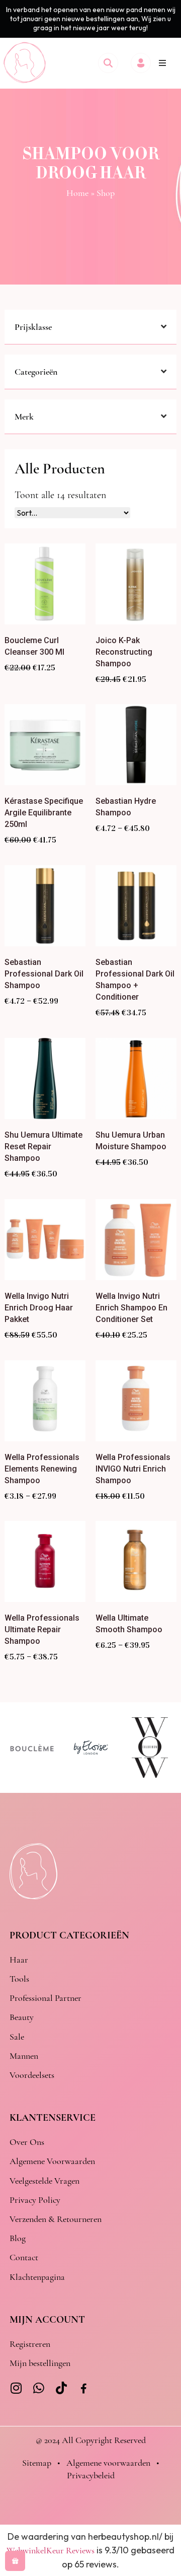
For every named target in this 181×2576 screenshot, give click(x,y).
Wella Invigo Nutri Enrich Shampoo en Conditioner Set (131, 1308)
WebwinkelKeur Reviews (51, 2550)
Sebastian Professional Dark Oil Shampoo (44, 974)
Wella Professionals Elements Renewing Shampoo (42, 1469)
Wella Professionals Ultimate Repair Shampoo (42, 1629)
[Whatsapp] (38, 2388)
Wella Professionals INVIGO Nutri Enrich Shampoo (133, 1469)
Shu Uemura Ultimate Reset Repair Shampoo (43, 1146)
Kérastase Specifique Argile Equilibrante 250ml (44, 813)
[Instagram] (16, 2388)
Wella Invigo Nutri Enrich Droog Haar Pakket (39, 1308)
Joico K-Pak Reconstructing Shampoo (124, 652)
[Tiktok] (61, 2388)
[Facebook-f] (84, 2389)
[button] (162, 63)
